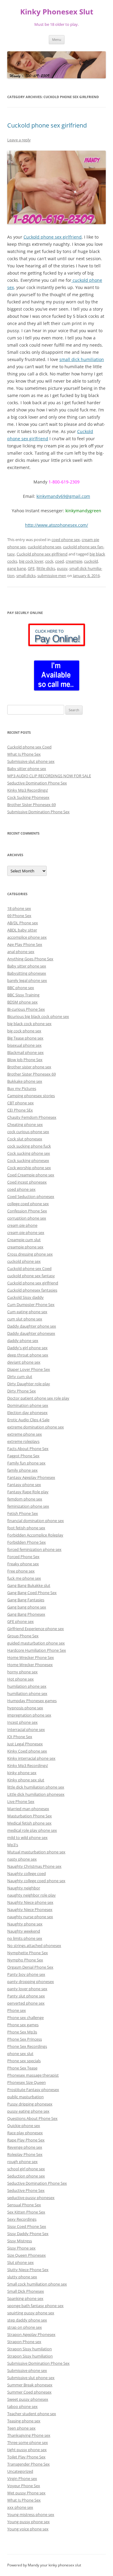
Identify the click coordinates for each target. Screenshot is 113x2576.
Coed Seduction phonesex (31, 1196)
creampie (74, 561)
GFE (31, 568)
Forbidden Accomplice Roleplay (35, 1535)
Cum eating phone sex (27, 1312)
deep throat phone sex (28, 1355)
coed (60, 561)
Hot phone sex (20, 1679)
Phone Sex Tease (22, 2068)
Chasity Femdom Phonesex (32, 1117)
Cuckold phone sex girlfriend (47, 125)
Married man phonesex (28, 1809)
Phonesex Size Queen (27, 2082)
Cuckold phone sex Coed (29, 747)
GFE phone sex (20, 1621)
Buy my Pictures (22, 1088)
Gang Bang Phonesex (26, 1614)
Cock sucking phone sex (29, 1153)
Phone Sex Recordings (27, 2046)
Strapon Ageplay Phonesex (31, 2334)
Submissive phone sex (27, 2370)
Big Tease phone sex (25, 1038)
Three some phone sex (28, 2442)
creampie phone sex (25, 1247)
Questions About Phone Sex (32, 2118)
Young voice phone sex (28, 2529)
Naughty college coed (27, 1873)
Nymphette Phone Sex (28, 1953)
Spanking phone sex (25, 2298)
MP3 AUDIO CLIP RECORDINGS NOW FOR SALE (49, 776)
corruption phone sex (27, 1218)
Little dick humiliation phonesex (36, 1794)
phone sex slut (20, 2054)
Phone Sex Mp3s (22, 2032)
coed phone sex (66, 540)
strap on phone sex (25, 2327)
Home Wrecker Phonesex (30, 1665)
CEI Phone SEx (20, 1110)
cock (49, 561)
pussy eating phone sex (28, 2111)
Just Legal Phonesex (25, 1744)
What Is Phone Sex (24, 754)
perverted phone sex (26, 2003)
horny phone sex (22, 1672)
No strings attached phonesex (34, 1946)
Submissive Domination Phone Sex (38, 812)
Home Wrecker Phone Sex (31, 1657)
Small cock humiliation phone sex (37, 2284)
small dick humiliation (82, 359)
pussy (62, 568)
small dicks (26, 576)
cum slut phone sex (25, 1319)
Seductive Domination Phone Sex (37, 783)
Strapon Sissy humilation (30, 2349)
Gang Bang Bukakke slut (29, 1585)
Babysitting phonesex (27, 973)
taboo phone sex (22, 2406)
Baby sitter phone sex (27, 769)
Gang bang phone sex (27, 1607)
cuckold (91, 561)
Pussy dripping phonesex (30, 2104)
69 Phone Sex (19, 916)
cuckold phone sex (44, 547)
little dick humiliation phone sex (36, 1787)
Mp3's (13, 1845)
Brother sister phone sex (29, 1067)
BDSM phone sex (22, 1002)
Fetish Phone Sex (23, 1513)
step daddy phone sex (27, 2320)
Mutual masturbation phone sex (36, 1852)
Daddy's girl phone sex (27, 1348)
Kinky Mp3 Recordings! (28, 790)
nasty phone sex (22, 1859)
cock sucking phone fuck (29, 1146)
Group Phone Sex (23, 1636)
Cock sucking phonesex (28, 1160)
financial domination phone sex (36, 1521)
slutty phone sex (22, 2277)
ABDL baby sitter (22, 930)
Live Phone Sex (21, 1801)
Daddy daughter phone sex (32, 1326)
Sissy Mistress (20, 2241)
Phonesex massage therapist (33, 2075)
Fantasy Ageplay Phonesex (31, 1477)
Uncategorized (20, 2471)
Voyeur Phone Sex (24, 2486)
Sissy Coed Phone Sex (27, 2226)
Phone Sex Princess (25, 2039)
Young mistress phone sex (31, 2514)
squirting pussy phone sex (31, 2313)
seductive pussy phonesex (31, 2198)
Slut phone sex (20, 2262)
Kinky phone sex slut (26, 1780)
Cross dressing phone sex (30, 1254)
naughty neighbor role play (31, 1895)
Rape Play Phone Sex (26, 2140)
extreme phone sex (25, 1434)
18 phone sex (19, 908)
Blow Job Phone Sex (25, 1060)
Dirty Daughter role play (29, 1384)
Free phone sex (21, 1571)
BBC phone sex (21, 988)
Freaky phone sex (23, 1564)
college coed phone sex (28, 1204)
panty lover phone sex (27, 1989)
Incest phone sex (22, 1722)
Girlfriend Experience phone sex (36, 1629)
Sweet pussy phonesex (28, 2399)
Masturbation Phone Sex (30, 1816)
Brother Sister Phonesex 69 (31, 805)
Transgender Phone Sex (28, 2464)
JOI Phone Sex (20, 1737)
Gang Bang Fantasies (26, 1600)
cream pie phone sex (26, 1232)
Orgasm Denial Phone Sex (30, 1967)
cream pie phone (22, 1225)
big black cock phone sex (29, 1024)
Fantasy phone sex (24, 1485)
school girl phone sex (26, 2169)
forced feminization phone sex (34, 1549)
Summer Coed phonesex (29, 2392)
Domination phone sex (28, 1405)
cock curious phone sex (28, 1132)
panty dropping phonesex (31, 1982)
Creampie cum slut (24, 1240)
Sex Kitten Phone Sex (26, 2212)
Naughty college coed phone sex (36, 1881)
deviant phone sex (24, 1362)
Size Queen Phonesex (27, 2255)
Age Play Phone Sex (25, 944)
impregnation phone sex (29, 1715)
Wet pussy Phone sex (26, 2493)
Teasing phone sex (24, 2421)
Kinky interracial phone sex (31, 1758)
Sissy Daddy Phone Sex (28, 2234)
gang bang (17, 568)
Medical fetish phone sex (29, 1823)
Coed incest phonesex (27, 1182)
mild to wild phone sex (27, 1837)
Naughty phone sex (25, 1924)
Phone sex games (23, 2025)
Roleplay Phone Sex (25, 2154)
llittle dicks (46, 568)
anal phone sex (21, 952)
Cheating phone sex (25, 1124)
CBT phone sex (20, 1103)
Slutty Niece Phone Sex (28, 2270)
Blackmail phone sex (25, 1052)
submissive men (52, 576)
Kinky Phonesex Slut (57, 12)
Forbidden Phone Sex (27, 1542)
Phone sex (17, 2010)
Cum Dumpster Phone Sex (31, 1305)
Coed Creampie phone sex (31, 1175)
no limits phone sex (25, 1938)
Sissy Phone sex (21, 2248)
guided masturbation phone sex (36, 1643)
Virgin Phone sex (22, 2478)
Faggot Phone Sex (23, 1456)
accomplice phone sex (27, 937)
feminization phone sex (28, 1506)
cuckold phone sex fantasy (31, 1276)
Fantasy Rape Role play (28, 1492)
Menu (57, 39)
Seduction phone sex (26, 2176)
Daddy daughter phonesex (31, 1333)
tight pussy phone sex (27, 2450)
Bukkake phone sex (25, 1081)
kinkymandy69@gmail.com (63, 496)
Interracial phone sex (26, 1729)
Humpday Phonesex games (32, 1701)
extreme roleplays (23, 1441)
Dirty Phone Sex (22, 1391)
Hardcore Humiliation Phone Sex (37, 1650)
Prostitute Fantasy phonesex (33, 2090)
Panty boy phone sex (26, 1974)
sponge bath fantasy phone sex (35, 2306)
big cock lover (31, 561)
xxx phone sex (20, 2507)
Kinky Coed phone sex (27, 1751)
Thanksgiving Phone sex (29, 2435)
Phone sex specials (24, 2061)
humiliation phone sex (27, 1693)
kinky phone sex (22, 1773)
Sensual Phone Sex (24, 2205)
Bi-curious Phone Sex (26, 1009)
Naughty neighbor (24, 1888)
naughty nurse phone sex (30, 1917)
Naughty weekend (24, 1931)
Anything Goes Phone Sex (30, 959)
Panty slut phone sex (26, 1996)
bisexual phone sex (24, 1045)
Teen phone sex (21, 2428)
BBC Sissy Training (23, 995)
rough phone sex (22, 2162)
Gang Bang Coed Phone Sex (32, 1593)
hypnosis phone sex (25, 1708)
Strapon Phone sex (24, 2342)
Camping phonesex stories (31, 1096)
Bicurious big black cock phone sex (38, 1016)
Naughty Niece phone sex (30, 1902)
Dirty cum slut (20, 1377)
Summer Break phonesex (30, 2385)
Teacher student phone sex (32, 2414)
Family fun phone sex (26, 1463)
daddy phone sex (23, 1341)
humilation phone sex (27, 1686)
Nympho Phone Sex (25, 1960)
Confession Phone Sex (27, 1211)
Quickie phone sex (24, 2126)
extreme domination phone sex (36, 1427)
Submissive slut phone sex (31, 761)
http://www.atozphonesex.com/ (56, 525)
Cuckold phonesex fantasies (32, 1290)
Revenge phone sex (25, 2147)
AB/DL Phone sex (23, 923)
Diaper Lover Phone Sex (29, 1369)
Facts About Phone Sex (28, 1449)
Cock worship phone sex (29, 1168)
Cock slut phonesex (25, 1139)
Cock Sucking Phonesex (28, 797)
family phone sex (22, 1470)
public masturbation (25, 2097)
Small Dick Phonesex (26, 2291)
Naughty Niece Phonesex (30, 1909)
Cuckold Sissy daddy (25, 1297)
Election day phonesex (27, 1413)
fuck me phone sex (24, 1578)
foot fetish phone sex (26, 1528)
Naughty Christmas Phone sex (34, 1866)
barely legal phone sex (27, 980)
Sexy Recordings (22, 2219)
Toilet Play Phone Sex (26, 2457)
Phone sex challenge (25, 2018)
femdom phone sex (25, 1499)
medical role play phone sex (32, 1830)
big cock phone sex (24, 1031)
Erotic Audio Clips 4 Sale (28, 1420)
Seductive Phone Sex (26, 2190)
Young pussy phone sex (28, 2522)
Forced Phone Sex (23, 1557)
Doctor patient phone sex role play (38, 1398)
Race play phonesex (25, 2133)
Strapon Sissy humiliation (30, 2356)
